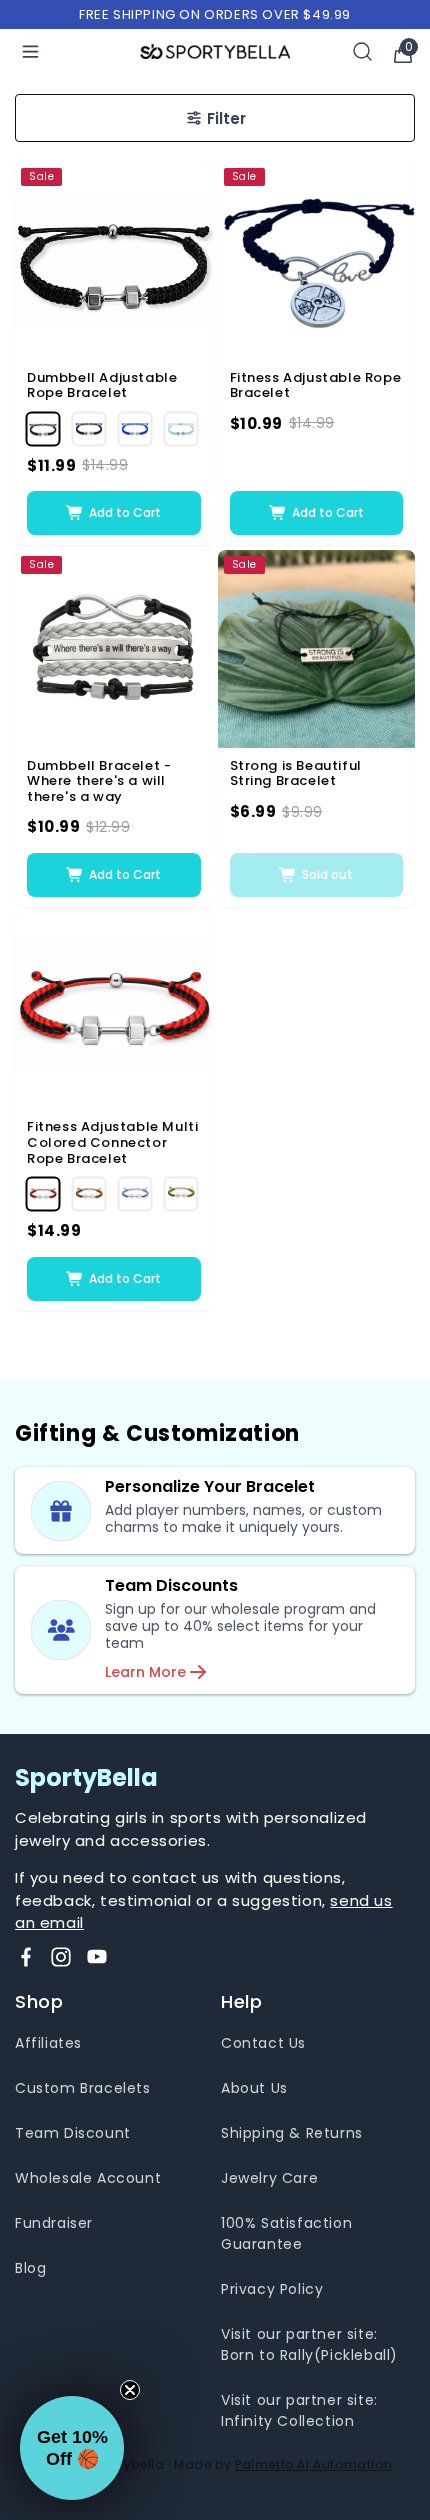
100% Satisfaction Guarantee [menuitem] (286, 2233)
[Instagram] (61, 1957)
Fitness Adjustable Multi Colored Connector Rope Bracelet (112, 1142)
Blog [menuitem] (30, 2268)
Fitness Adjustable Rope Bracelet (316, 385)
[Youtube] (97, 1957)
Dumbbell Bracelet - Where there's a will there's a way (99, 781)
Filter (226, 118)
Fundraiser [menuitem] (54, 2223)
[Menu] (30, 51)
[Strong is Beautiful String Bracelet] (317, 649)
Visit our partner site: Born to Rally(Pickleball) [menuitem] (309, 2344)
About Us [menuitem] (254, 2088)
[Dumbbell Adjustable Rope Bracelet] (114, 261)
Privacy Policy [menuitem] (272, 2289)
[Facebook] (26, 1957)
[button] (72, 2448)
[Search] (363, 51)
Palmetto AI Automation (313, 2464)
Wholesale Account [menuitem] (88, 2178)
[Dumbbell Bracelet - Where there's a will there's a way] (114, 649)
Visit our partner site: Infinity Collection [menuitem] (299, 2410)
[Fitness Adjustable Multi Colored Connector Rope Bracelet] (114, 1011)
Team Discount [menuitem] (73, 2133)
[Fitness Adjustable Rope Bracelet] (317, 261)
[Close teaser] (130, 2390)
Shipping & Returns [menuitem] (292, 2133)
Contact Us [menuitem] (263, 2043)
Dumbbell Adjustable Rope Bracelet (102, 385)
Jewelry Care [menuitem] (269, 2178)
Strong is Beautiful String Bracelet (296, 773)
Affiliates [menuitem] (48, 2043)
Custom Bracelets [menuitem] (83, 2088)
